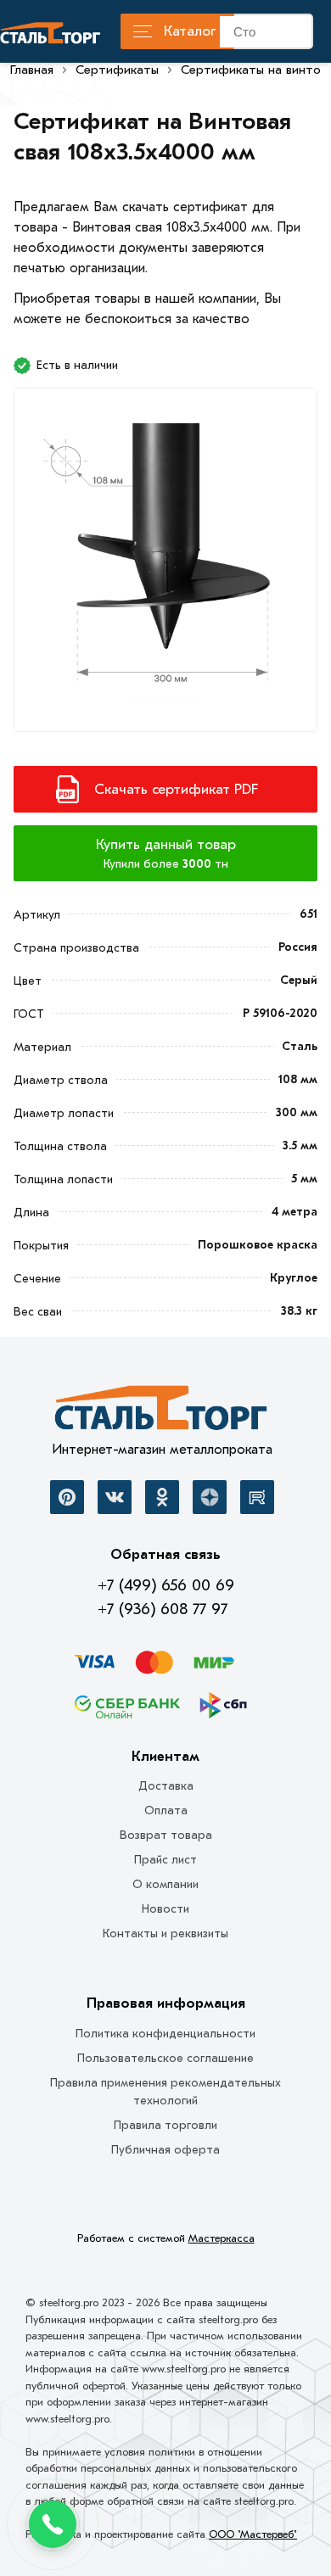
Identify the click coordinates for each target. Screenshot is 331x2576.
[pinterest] (67, 1497)
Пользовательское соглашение (165, 2058)
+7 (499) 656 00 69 (166, 1585)
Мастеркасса (222, 2238)
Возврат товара (166, 1835)
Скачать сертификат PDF (176, 789)
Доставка (166, 1786)
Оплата (166, 1810)
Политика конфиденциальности (165, 2034)
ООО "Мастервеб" (253, 2534)
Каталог (190, 31)
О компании (165, 1884)
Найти (300, 35)
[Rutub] (257, 1497)
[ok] (162, 1497)
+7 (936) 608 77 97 (163, 1609)
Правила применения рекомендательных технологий (165, 2092)
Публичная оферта (165, 2150)
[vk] (115, 1497)
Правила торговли (165, 2125)
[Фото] (165, 564)
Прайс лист (165, 1860)
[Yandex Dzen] (210, 1497)
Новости (165, 1909)
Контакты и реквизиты (165, 1933)
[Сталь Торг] (163, 1412)
